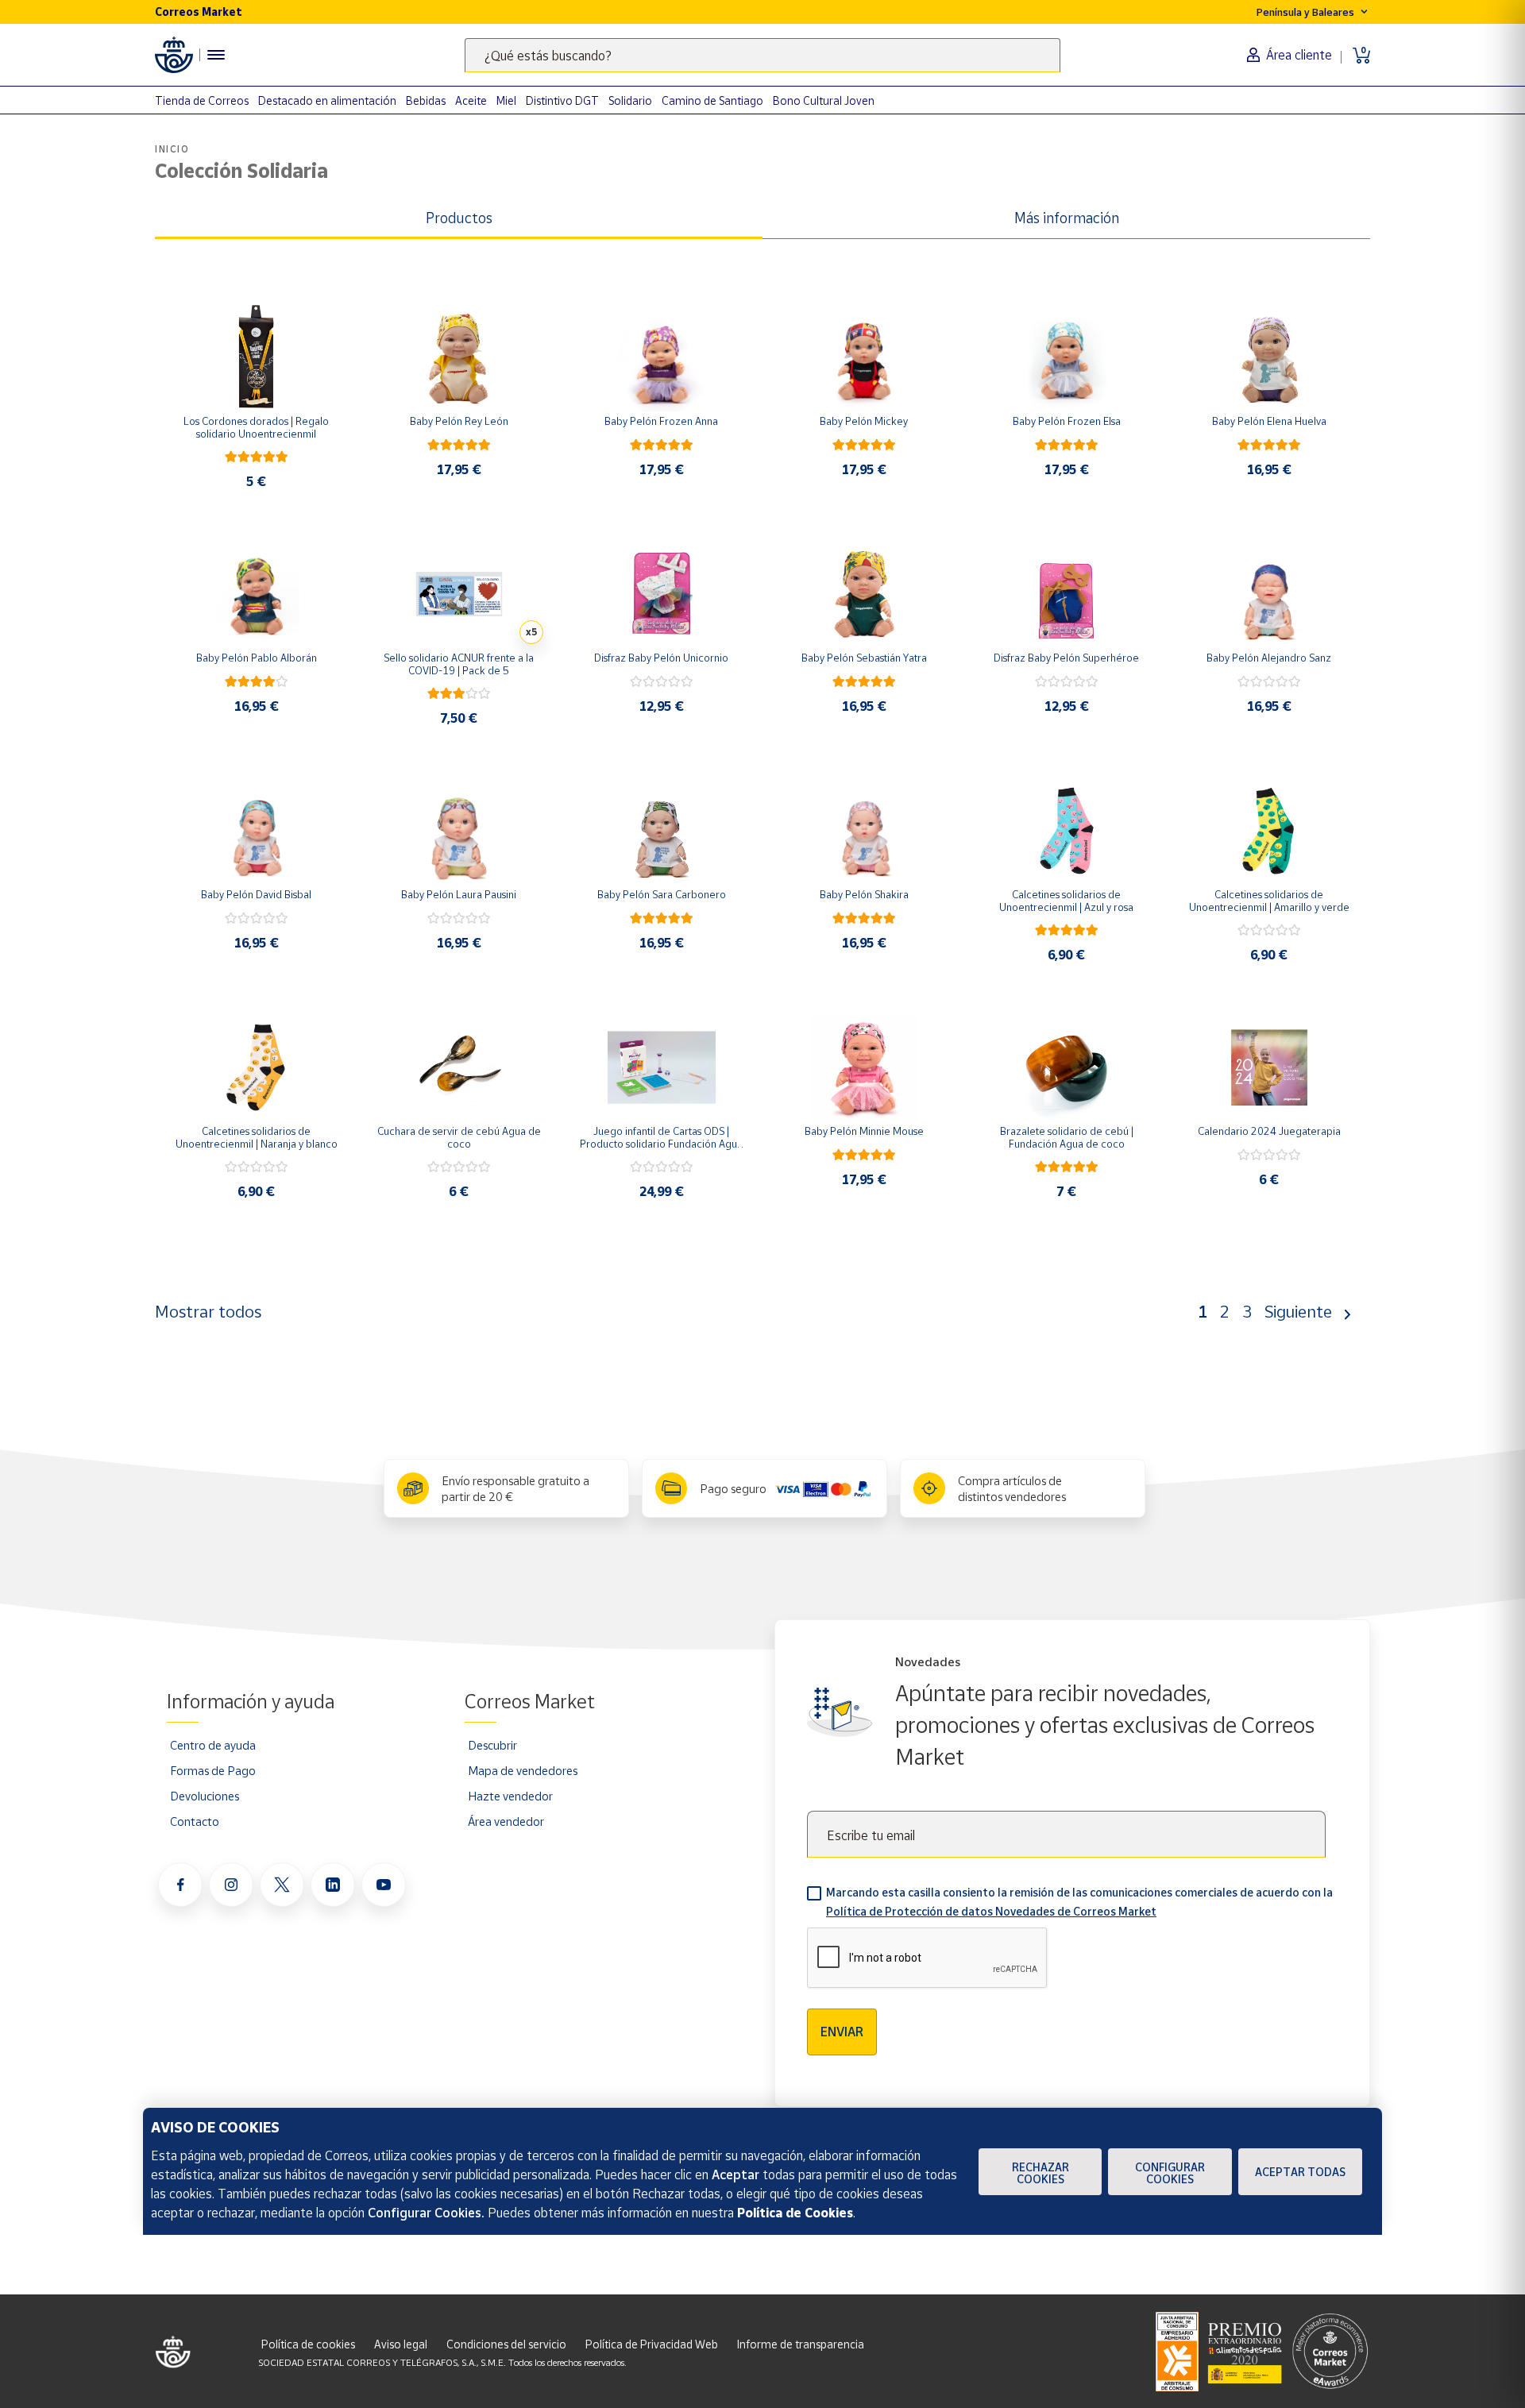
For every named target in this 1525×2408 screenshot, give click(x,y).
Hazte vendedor (510, 1796)
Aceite (471, 100)
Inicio (172, 149)
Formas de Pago (213, 1770)
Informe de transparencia (801, 2344)
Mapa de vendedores (523, 1770)
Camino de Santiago (712, 100)
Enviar (842, 2032)
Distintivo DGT (562, 100)
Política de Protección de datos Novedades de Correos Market (991, 1911)
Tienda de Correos (202, 100)
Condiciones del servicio (506, 2344)
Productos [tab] (459, 218)
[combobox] (762, 55)
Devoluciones (205, 1796)
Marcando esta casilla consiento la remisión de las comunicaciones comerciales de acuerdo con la (1079, 1902)
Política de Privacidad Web (652, 2344)
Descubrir (492, 1745)
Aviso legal (401, 2344)
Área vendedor (506, 1821)
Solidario (630, 100)
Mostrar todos (208, 1311)
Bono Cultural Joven (824, 100)
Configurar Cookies (1170, 2173)
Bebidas (426, 100)
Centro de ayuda (213, 1745)
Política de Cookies (795, 2213)
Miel (506, 100)
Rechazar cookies (1040, 2173)
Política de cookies (308, 2344)
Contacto (195, 1821)
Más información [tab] (1067, 218)
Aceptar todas (1300, 2172)
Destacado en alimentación (327, 100)
